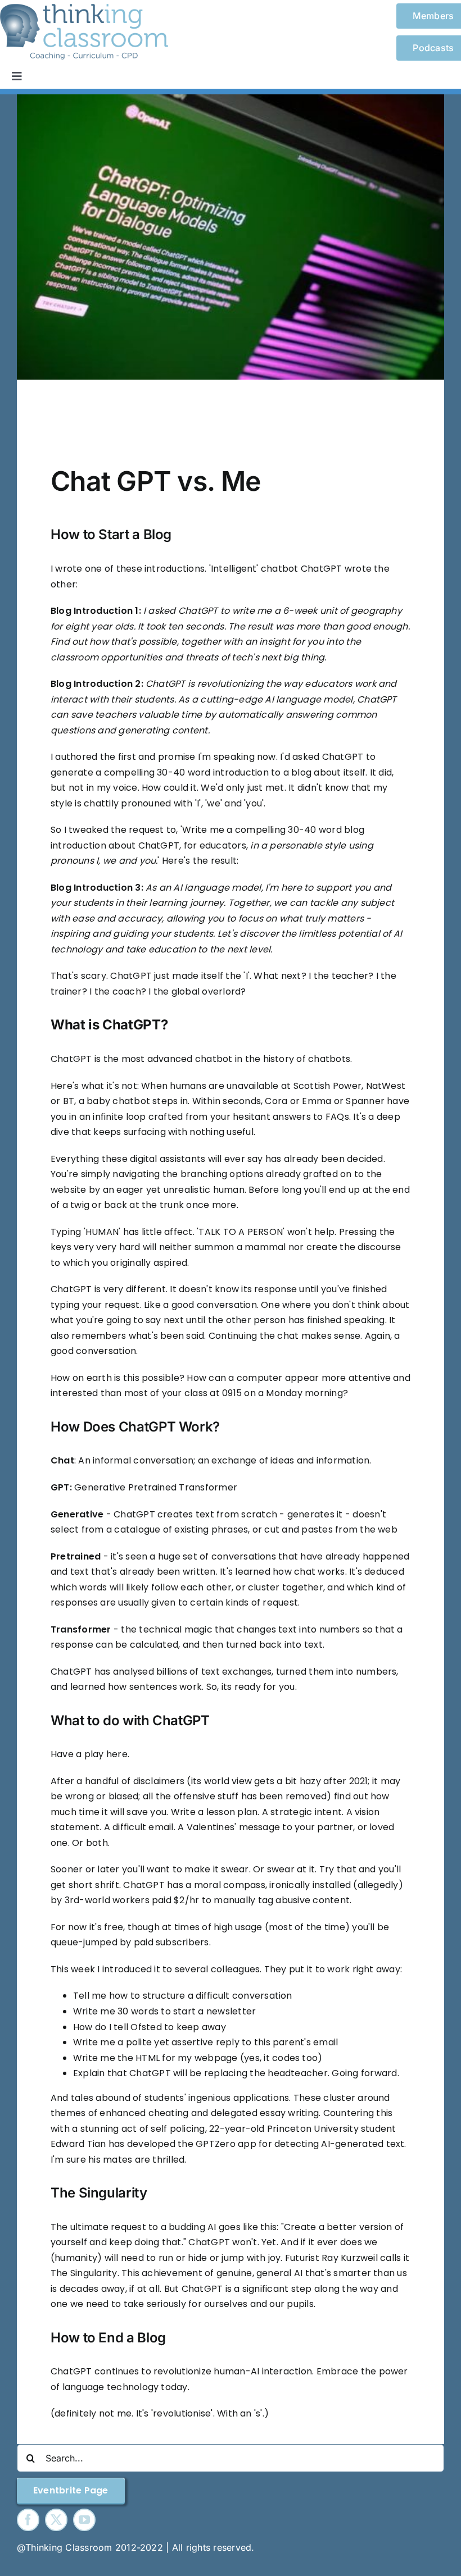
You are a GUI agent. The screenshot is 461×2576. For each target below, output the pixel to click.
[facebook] (28, 2520)
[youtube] (84, 2520)
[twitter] (56, 2520)
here (117, 1754)
